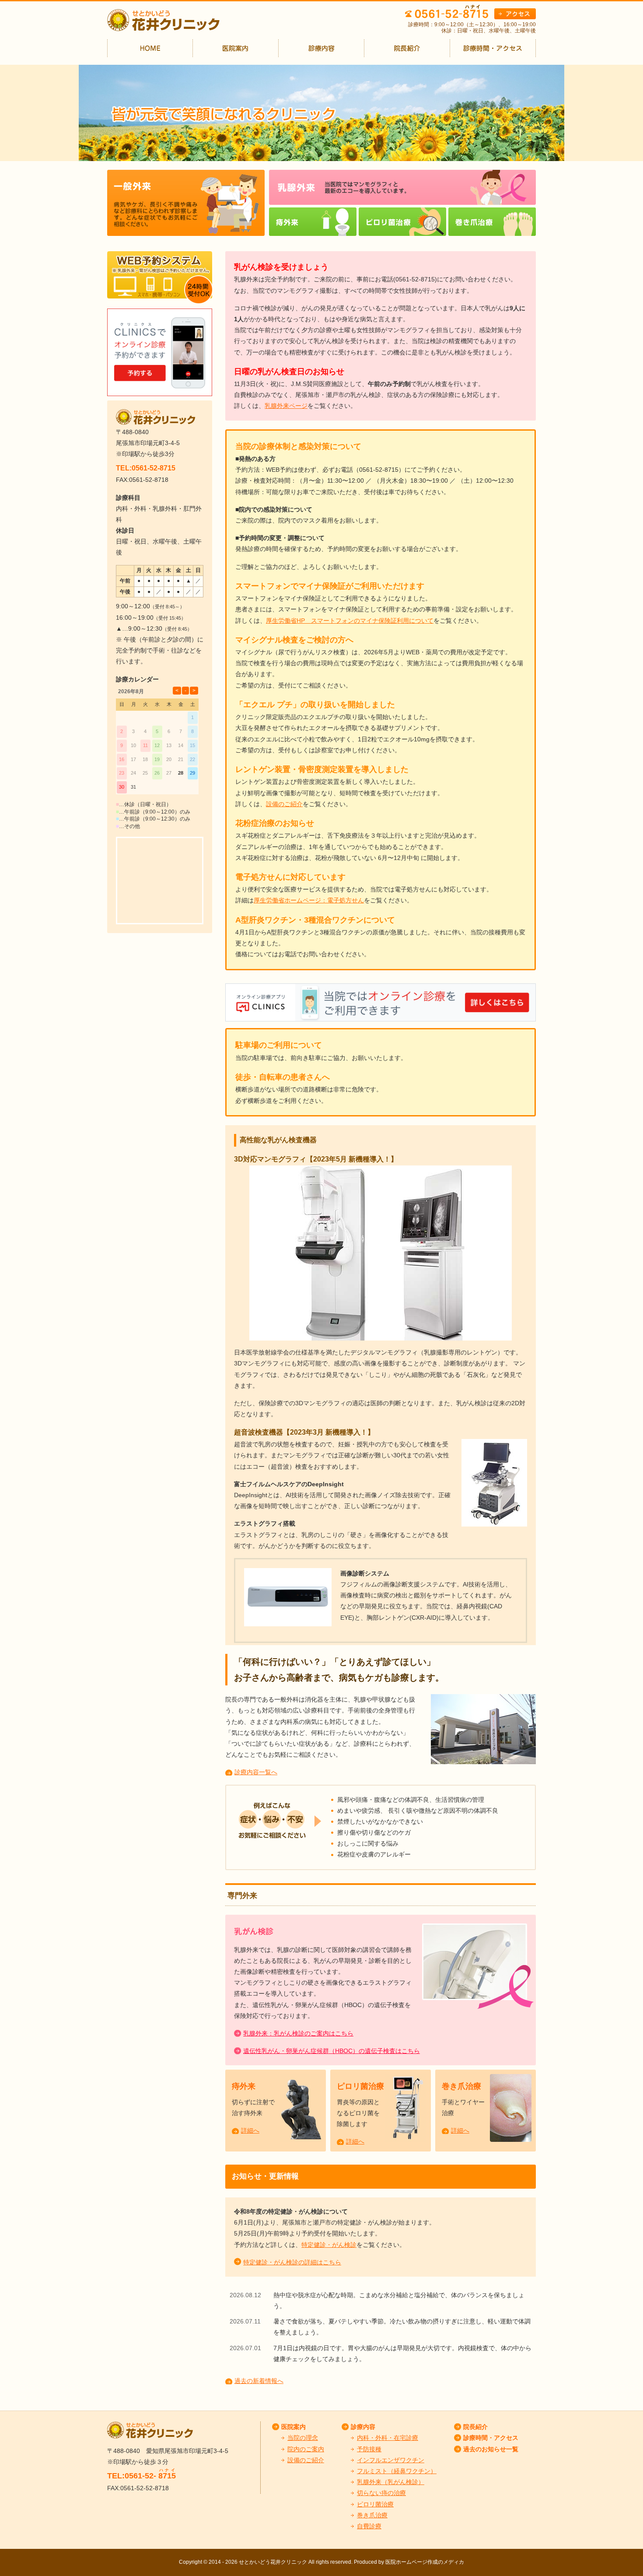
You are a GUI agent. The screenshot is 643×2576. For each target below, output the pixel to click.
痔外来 (244, 2086)
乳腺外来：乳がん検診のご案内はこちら (298, 2033)
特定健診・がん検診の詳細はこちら (292, 2262)
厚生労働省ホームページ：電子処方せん (309, 900)
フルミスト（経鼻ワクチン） (397, 2471)
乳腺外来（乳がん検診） (391, 2482)
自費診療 (369, 2526)
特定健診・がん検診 (329, 2245)
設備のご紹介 (284, 804)
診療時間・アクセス (491, 2438)
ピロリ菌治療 (360, 2086)
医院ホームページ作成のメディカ (425, 2562)
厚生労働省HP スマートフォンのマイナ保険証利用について (350, 621)
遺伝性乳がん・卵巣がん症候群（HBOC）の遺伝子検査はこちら (332, 2051)
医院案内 (294, 2427)
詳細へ (250, 2130)
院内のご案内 (306, 2449)
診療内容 (363, 2427)
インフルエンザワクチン (391, 2460)
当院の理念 (303, 2438)
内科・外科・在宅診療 (388, 2438)
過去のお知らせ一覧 (491, 2449)
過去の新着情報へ (259, 2381)
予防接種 (369, 2449)
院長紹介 (475, 2427)
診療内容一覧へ (256, 1772)
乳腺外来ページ (286, 406)
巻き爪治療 (461, 2086)
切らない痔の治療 (381, 2493)
